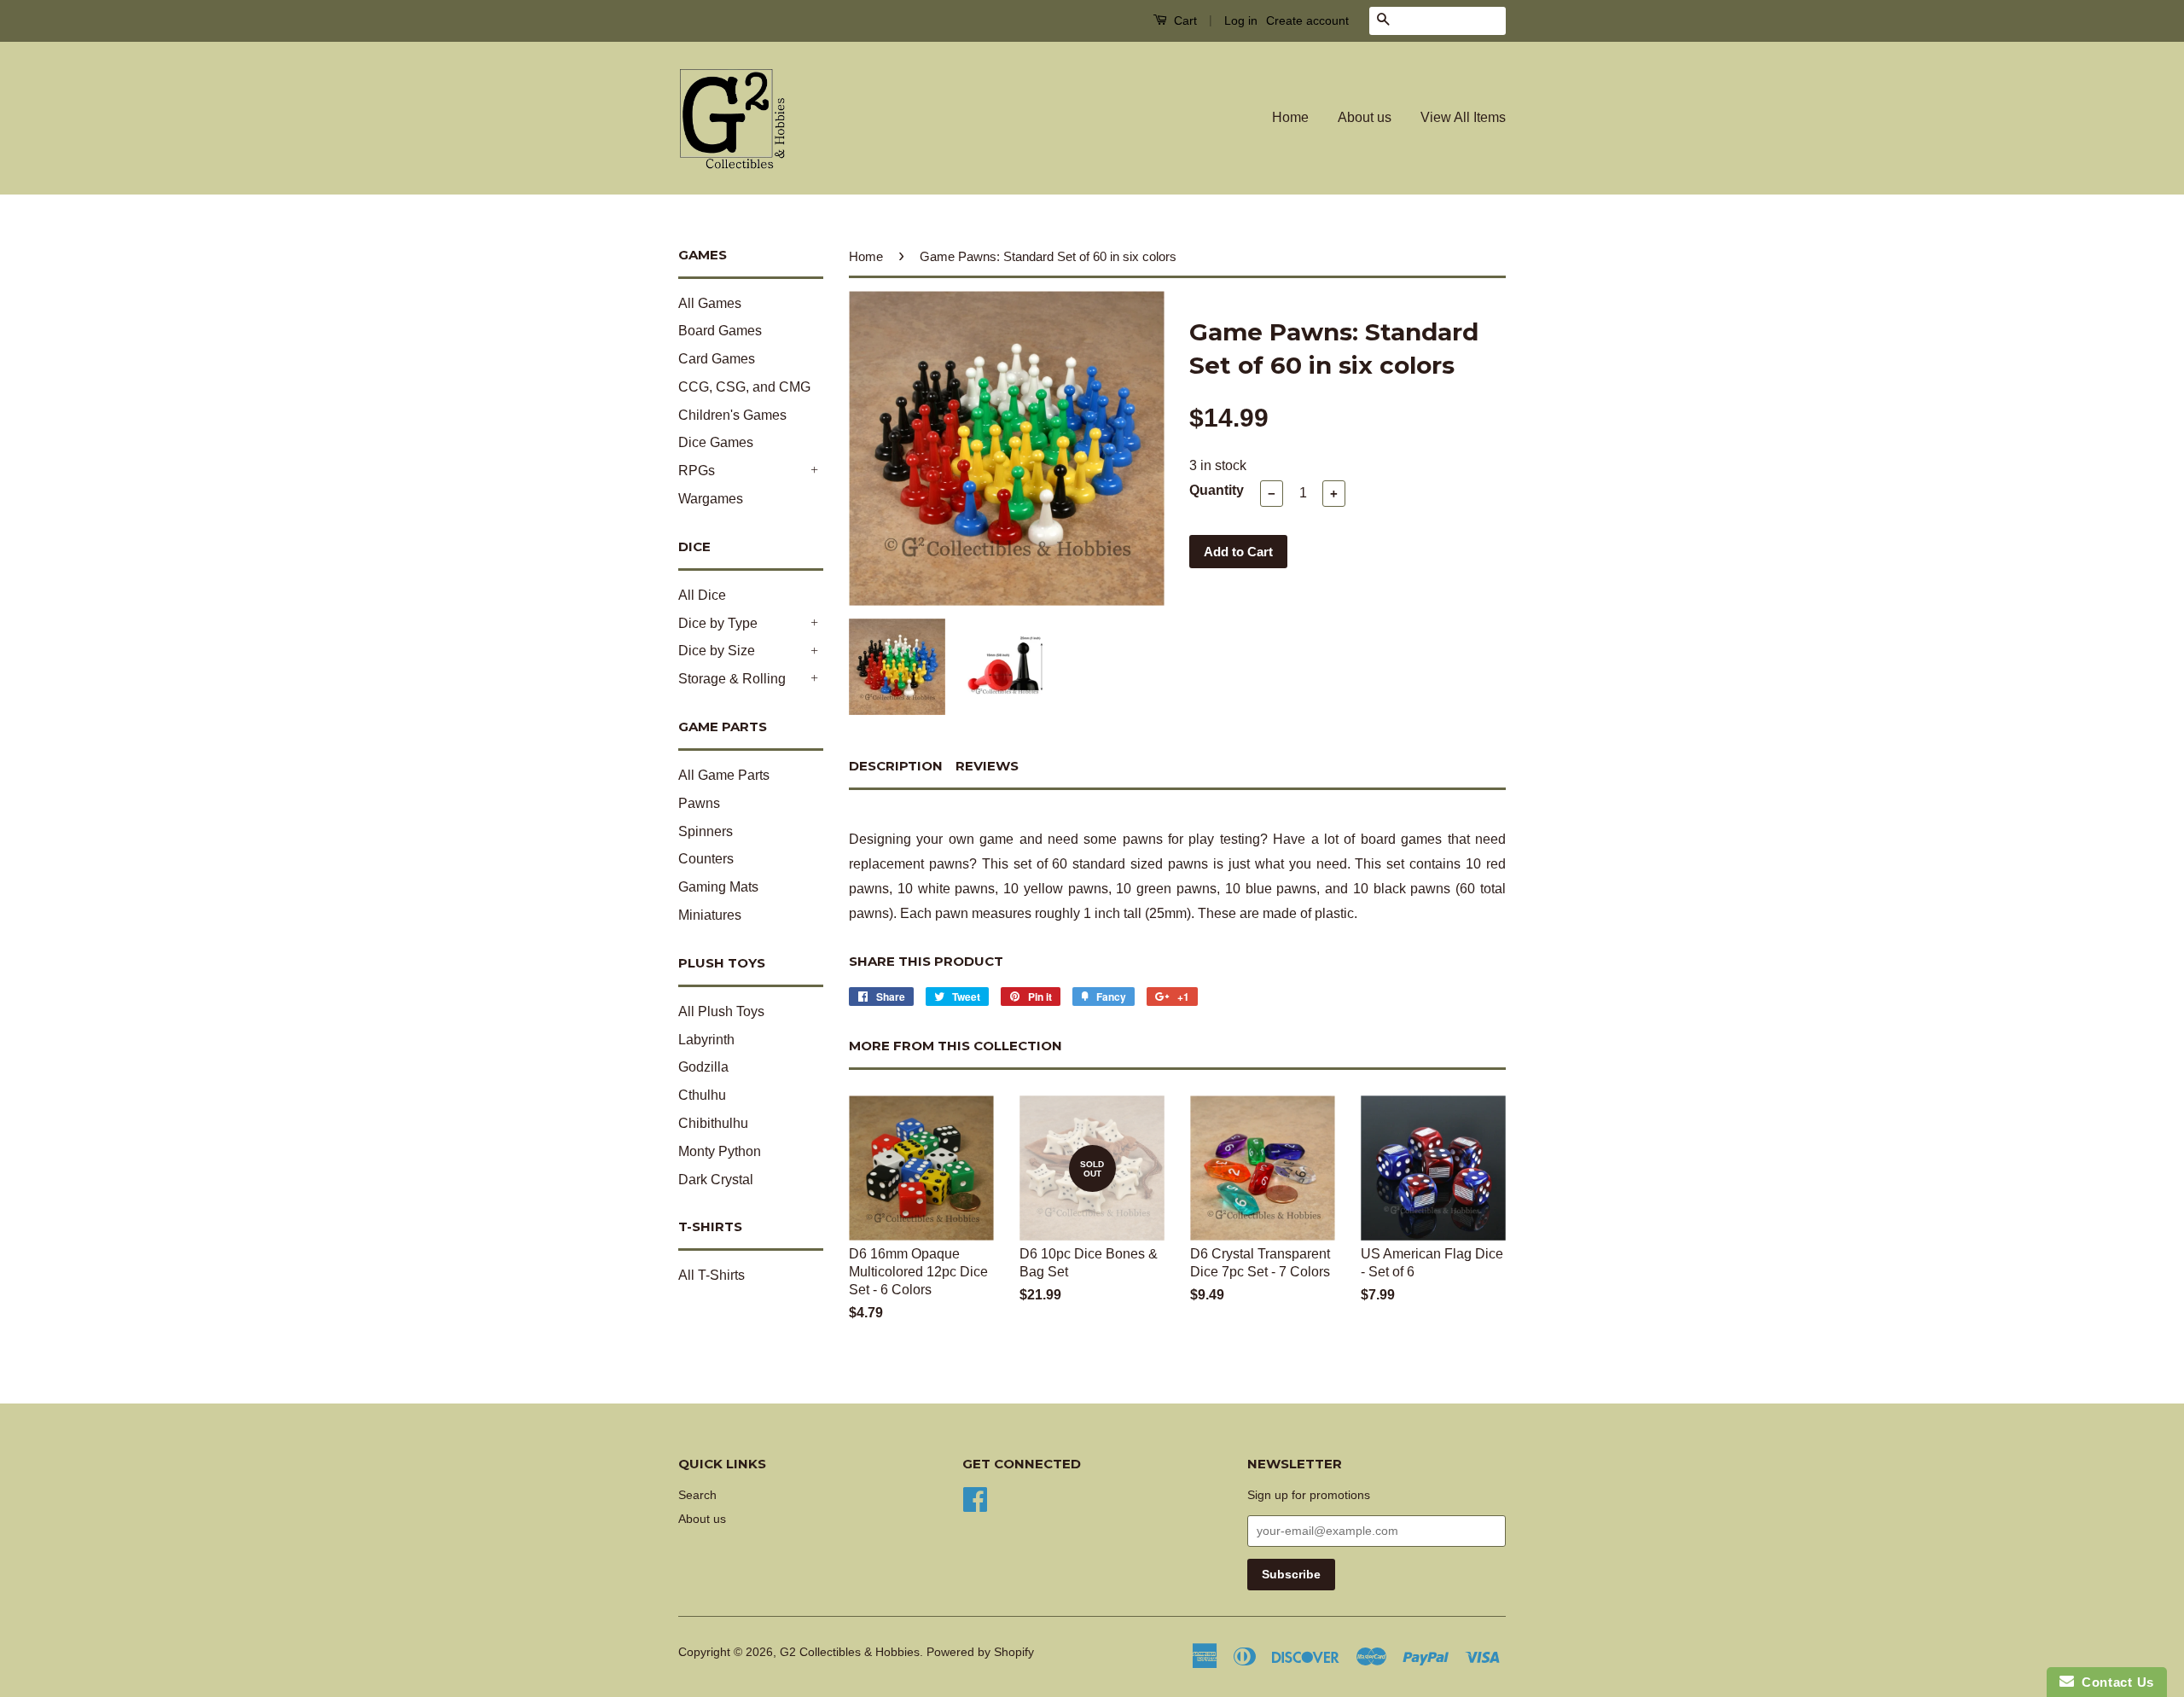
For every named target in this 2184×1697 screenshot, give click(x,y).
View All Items (1463, 117)
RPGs (697, 471)
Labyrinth (706, 1040)
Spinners (706, 831)
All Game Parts (724, 775)
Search (697, 1495)
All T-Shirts (712, 1275)
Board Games (720, 331)
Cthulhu (702, 1095)
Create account (1307, 20)
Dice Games (716, 442)
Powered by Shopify (980, 1652)
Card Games (717, 359)
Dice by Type (718, 623)
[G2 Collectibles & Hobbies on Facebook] (975, 1498)
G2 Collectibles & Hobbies (850, 1652)
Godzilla (703, 1067)
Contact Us (2114, 1682)
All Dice (702, 595)
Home (1290, 117)
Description (896, 766)
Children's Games (732, 415)
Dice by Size (717, 651)
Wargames (711, 499)
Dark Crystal (716, 1180)
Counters (706, 859)
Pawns (699, 803)
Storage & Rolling (732, 679)
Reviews (987, 766)
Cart (1184, 20)
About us (1365, 117)
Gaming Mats (718, 887)
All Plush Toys (721, 1011)
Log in (1241, 20)
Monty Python (720, 1151)
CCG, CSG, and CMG (744, 387)
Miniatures (710, 915)
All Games (710, 303)
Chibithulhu (713, 1123)
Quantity (1217, 490)
